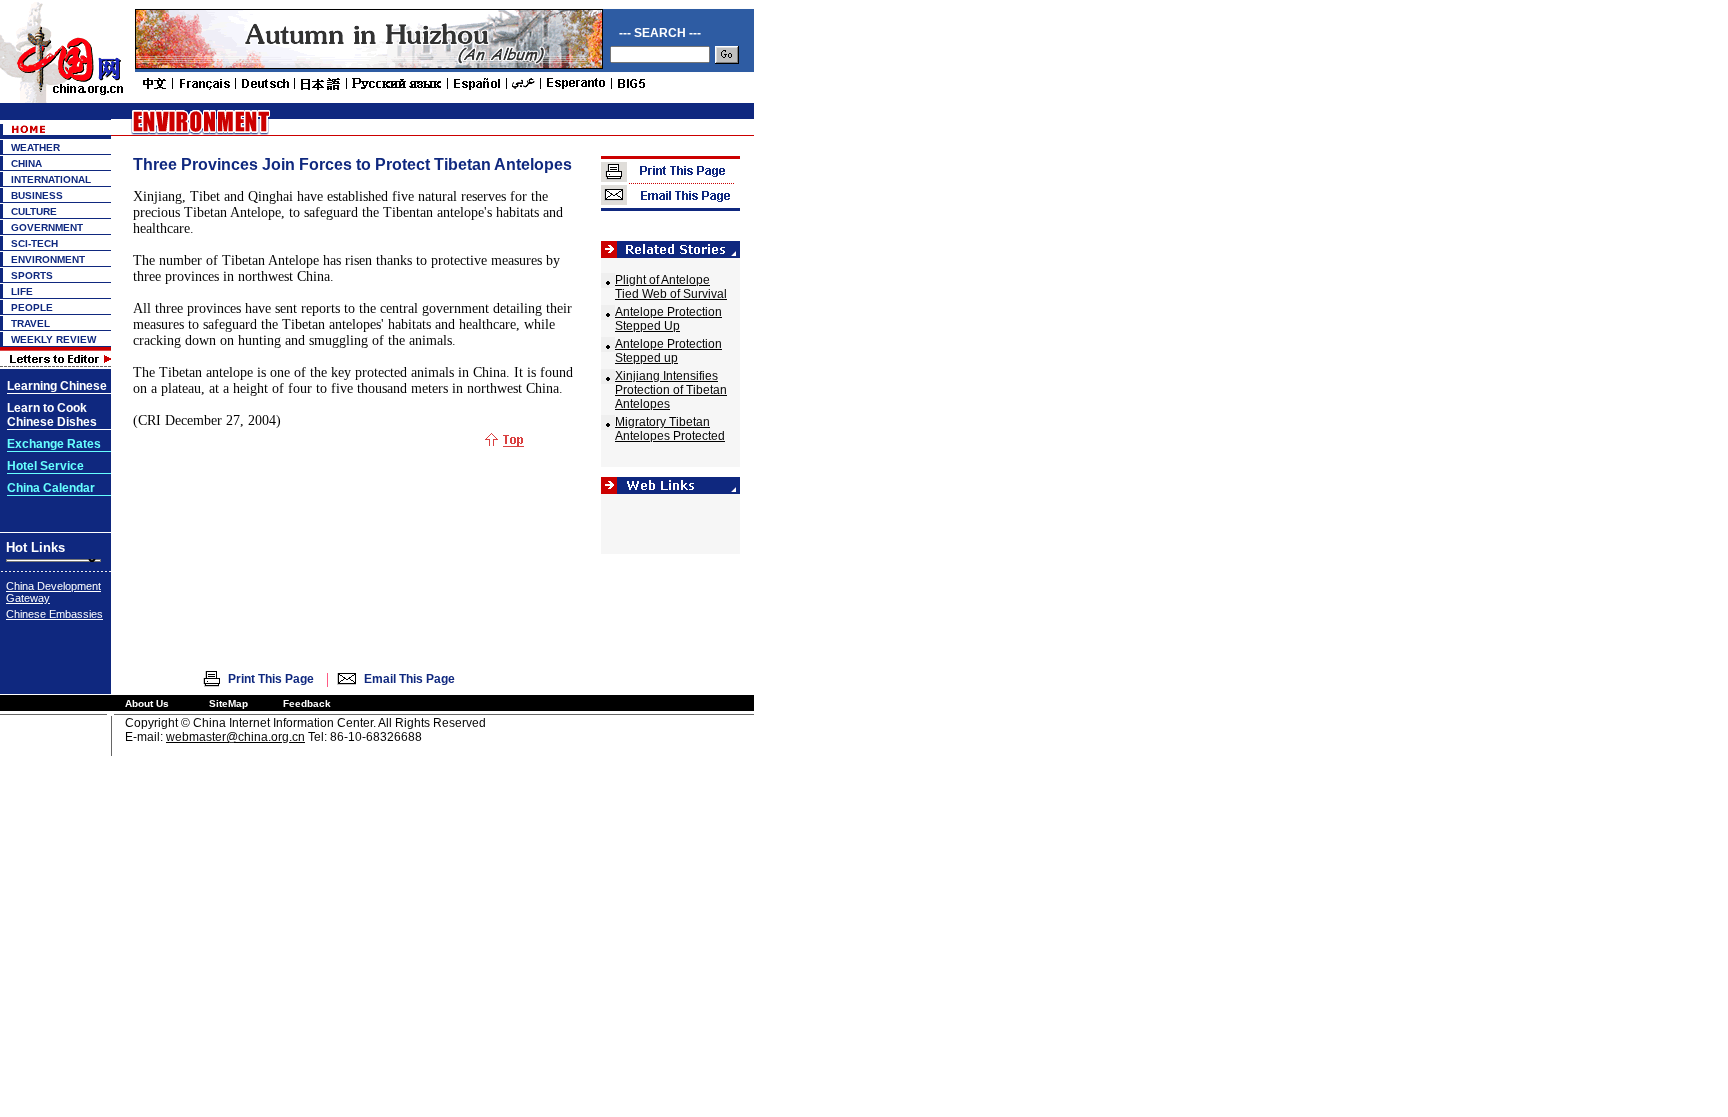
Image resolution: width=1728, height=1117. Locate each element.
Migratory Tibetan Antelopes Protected (670, 429)
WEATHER (35, 147)
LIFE (22, 291)
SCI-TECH (34, 243)
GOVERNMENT (47, 227)
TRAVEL (30, 323)
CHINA (26, 163)
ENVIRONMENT (48, 259)
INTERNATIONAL (51, 179)
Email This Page (409, 679)
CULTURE (34, 211)
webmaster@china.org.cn (235, 737)
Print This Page (271, 679)
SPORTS (32, 275)
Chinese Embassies (54, 614)
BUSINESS (37, 195)
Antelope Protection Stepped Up (668, 319)
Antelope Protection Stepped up (668, 351)
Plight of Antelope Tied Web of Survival (671, 287)
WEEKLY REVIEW (53, 339)
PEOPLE (32, 307)
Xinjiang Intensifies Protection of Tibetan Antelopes (671, 390)
